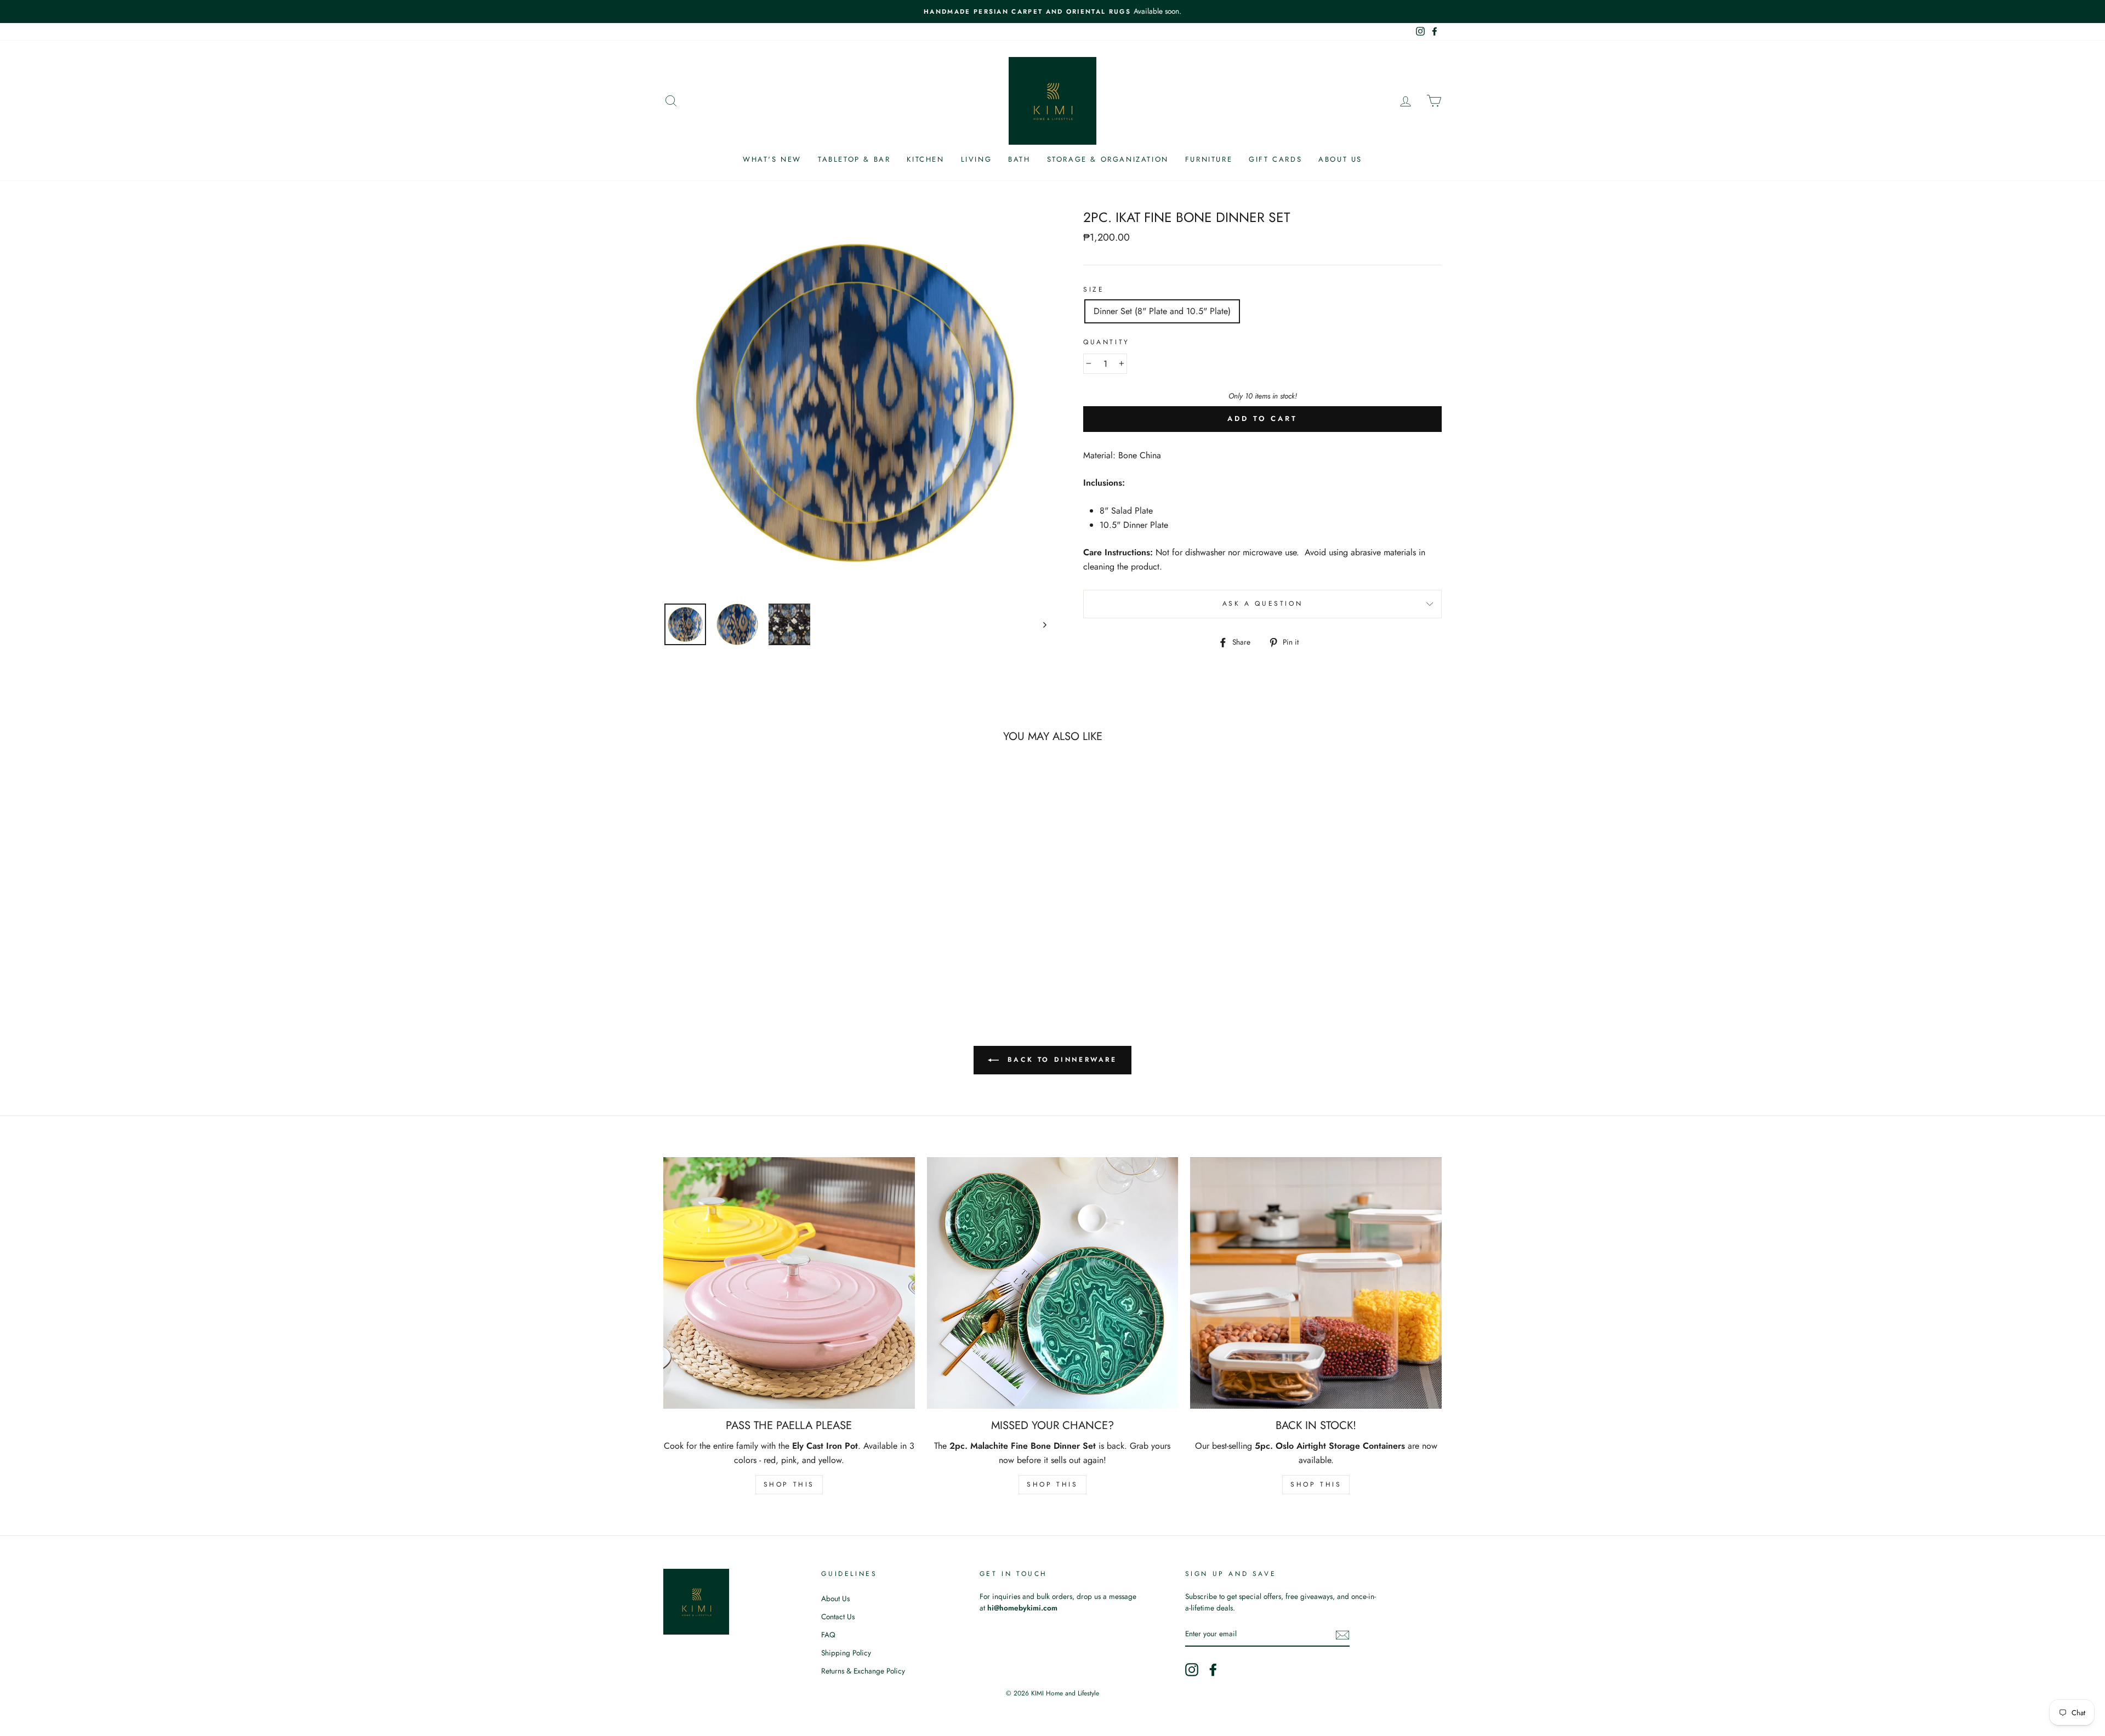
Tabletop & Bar (854, 159)
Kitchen (925, 159)
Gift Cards (1275, 159)
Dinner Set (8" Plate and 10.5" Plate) (1162, 311)
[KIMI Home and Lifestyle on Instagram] (1192, 1670)
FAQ (828, 1635)
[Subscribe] (1342, 1635)
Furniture (1209, 159)
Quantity (1106, 342)
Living (977, 159)
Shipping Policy (846, 1653)
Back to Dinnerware (1060, 1060)
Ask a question (1262, 604)
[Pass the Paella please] (789, 1283)
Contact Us (838, 1617)
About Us (1340, 159)
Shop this (789, 1484)
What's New (772, 159)
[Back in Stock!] (1316, 1283)
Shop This (1052, 1484)
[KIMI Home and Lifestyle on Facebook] (1213, 1670)
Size (1094, 289)
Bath (1019, 159)
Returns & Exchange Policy (863, 1671)
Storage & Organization (1108, 159)
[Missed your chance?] (1053, 1283)
